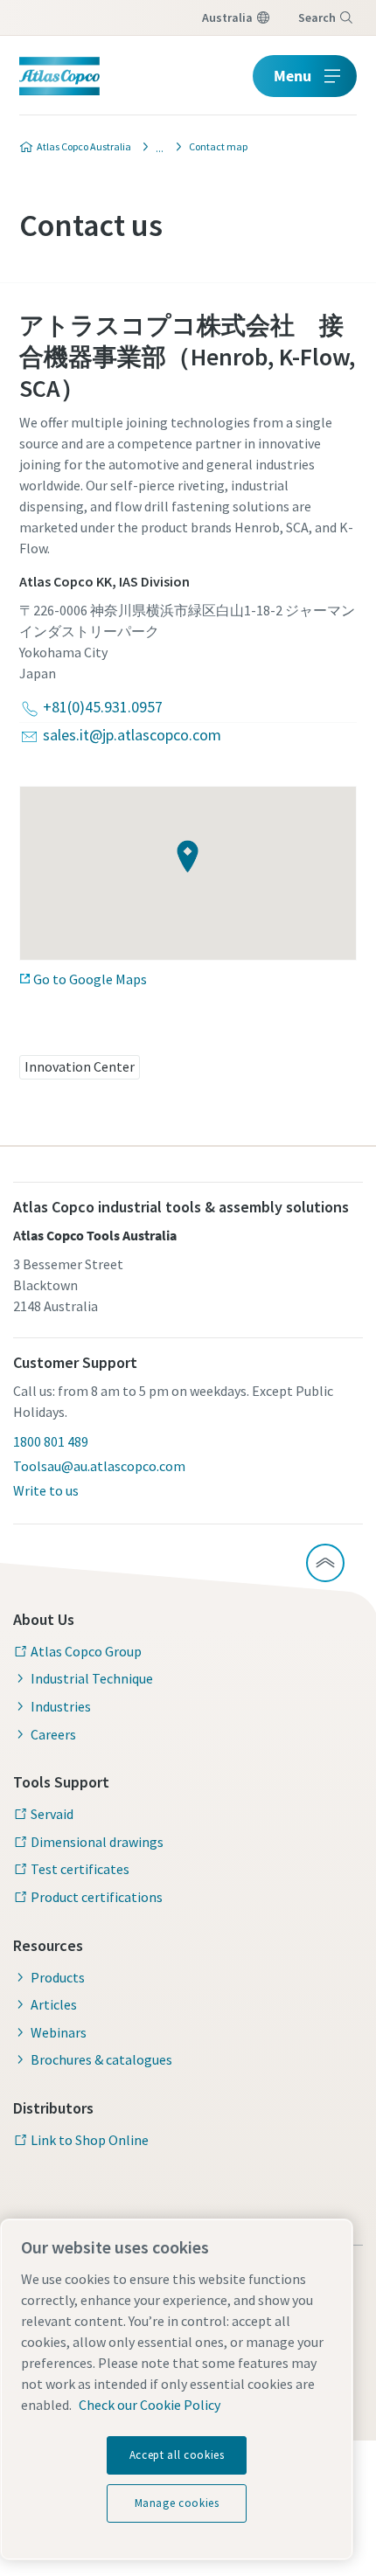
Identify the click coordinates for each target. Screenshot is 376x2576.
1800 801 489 (51, 1441)
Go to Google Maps (90, 979)
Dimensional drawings (97, 1842)
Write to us (46, 1490)
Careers (53, 1734)
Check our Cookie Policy (150, 2405)
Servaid (52, 1814)
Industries (61, 1706)
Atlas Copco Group (86, 1651)
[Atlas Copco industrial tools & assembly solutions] (155, 147)
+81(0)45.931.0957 (103, 707)
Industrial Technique (92, 1678)
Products (58, 1977)
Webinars (59, 2032)
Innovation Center (80, 1066)
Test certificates (80, 1869)
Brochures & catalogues (101, 2059)
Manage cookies (177, 2503)
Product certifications (97, 1897)
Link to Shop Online (90, 2140)
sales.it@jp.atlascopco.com (132, 735)
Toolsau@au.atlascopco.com (99, 1466)
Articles (54, 2004)
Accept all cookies (177, 2455)
